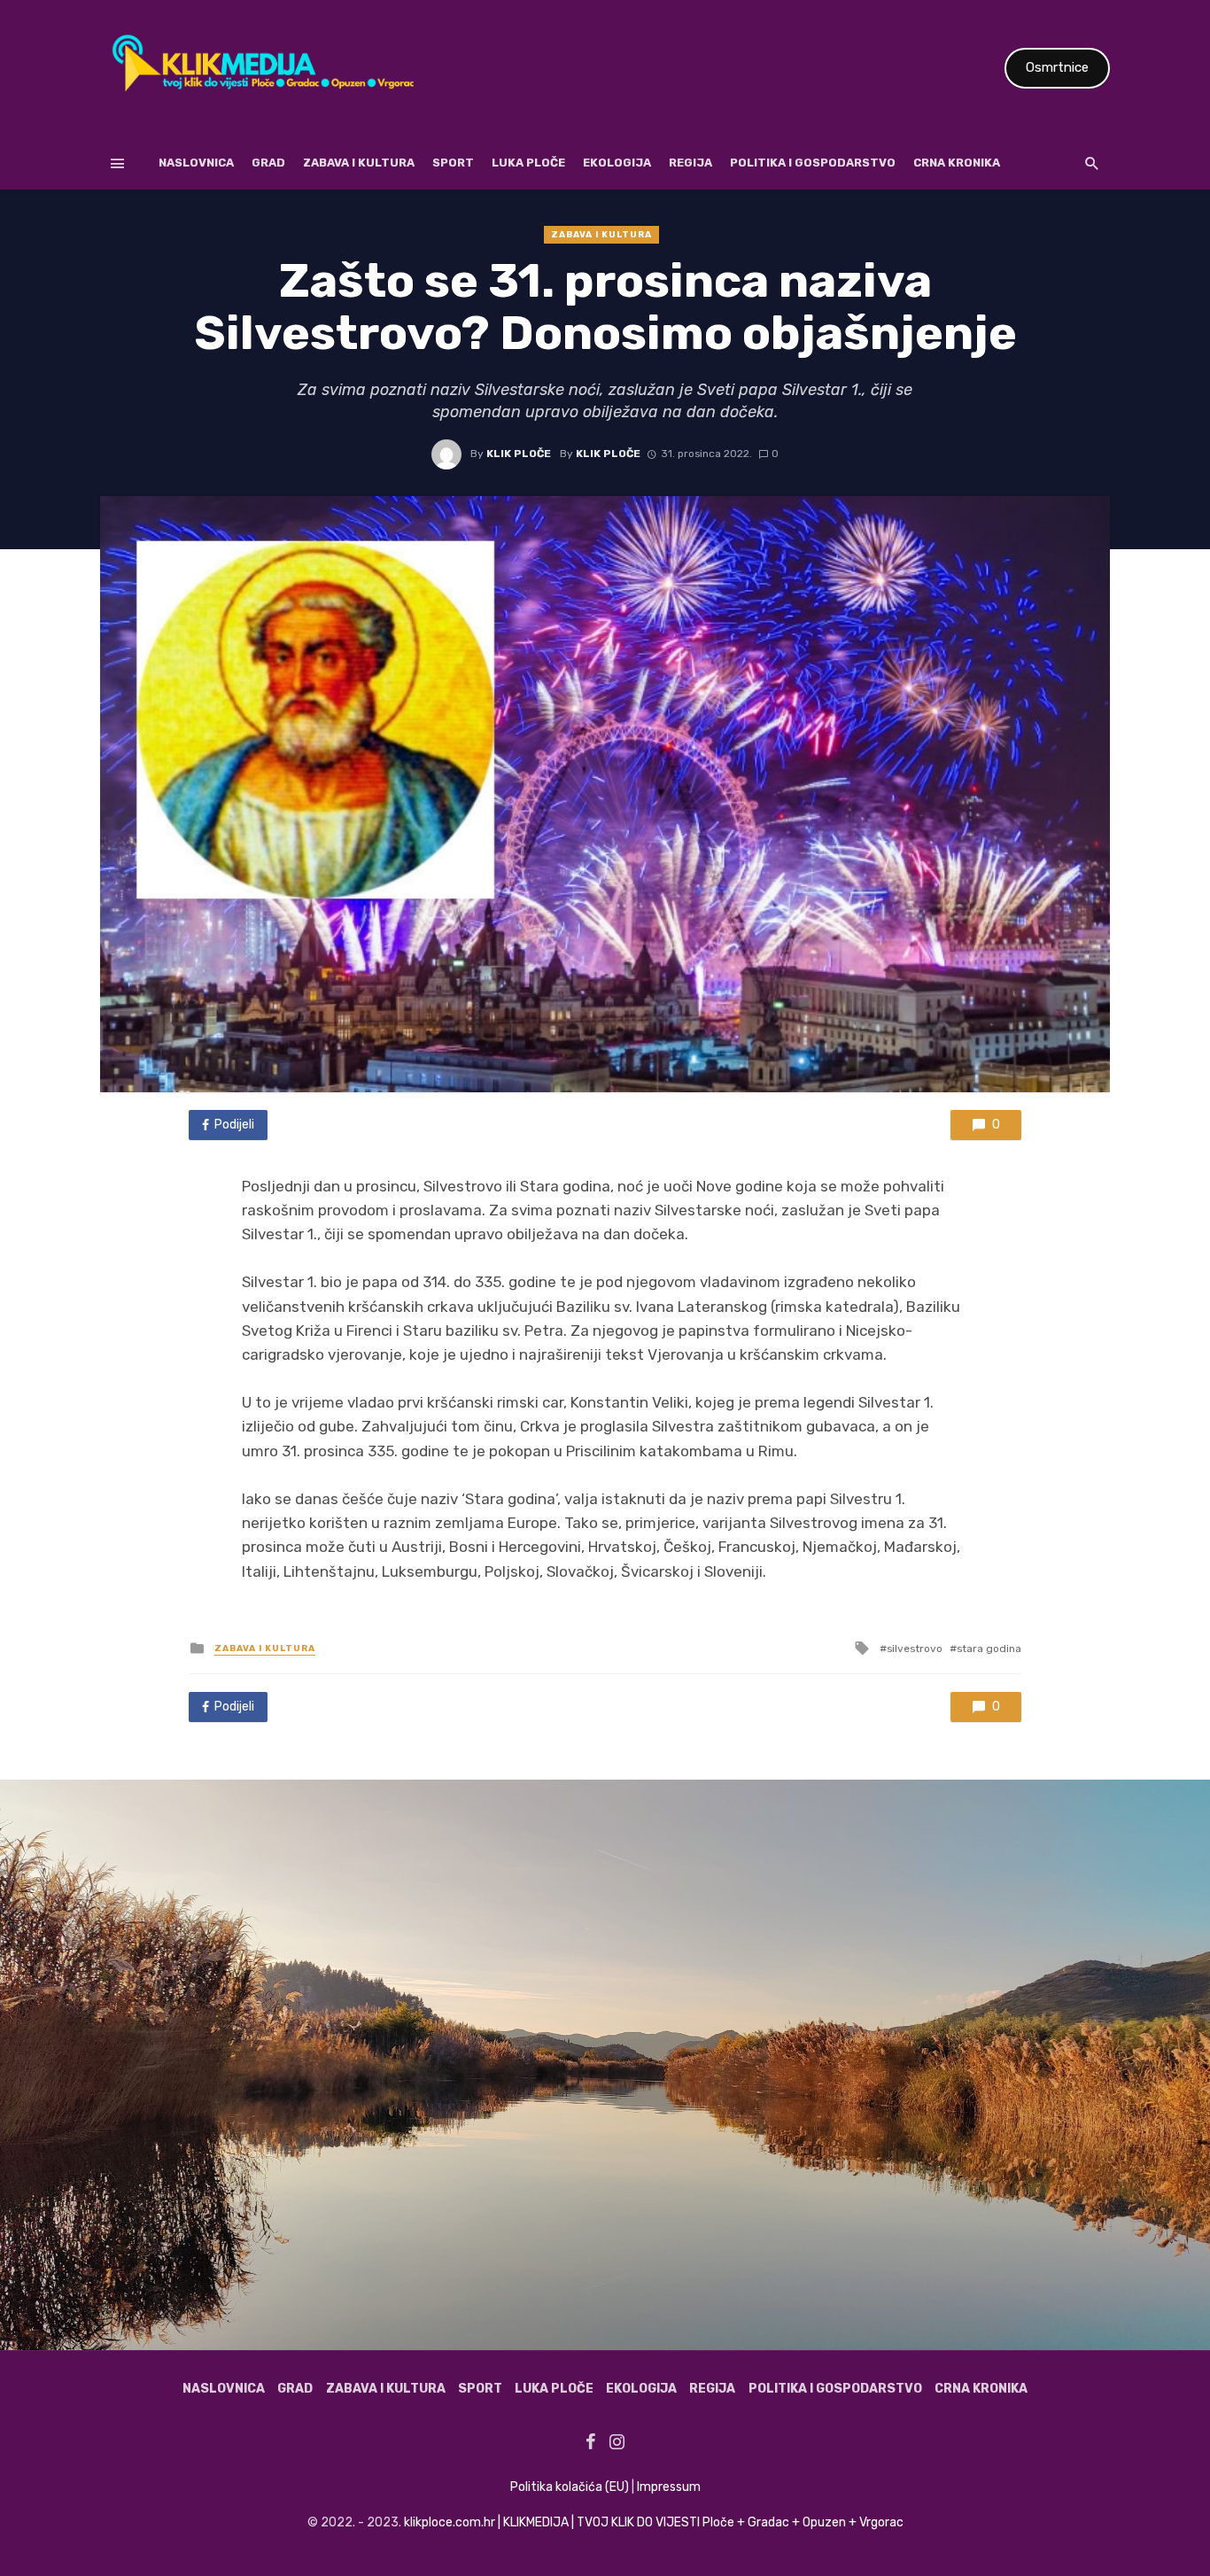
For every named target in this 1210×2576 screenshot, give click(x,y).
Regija (690, 163)
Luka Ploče (528, 163)
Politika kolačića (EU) (570, 2487)
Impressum (669, 2487)
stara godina (989, 1649)
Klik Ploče (519, 454)
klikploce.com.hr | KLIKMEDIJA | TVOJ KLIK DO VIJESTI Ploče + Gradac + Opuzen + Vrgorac (654, 2522)
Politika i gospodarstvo (813, 163)
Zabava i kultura (359, 163)
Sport (453, 163)
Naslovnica (196, 163)
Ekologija (617, 163)
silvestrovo (915, 1649)
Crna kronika (957, 163)
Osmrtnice (1057, 67)
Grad (268, 163)
